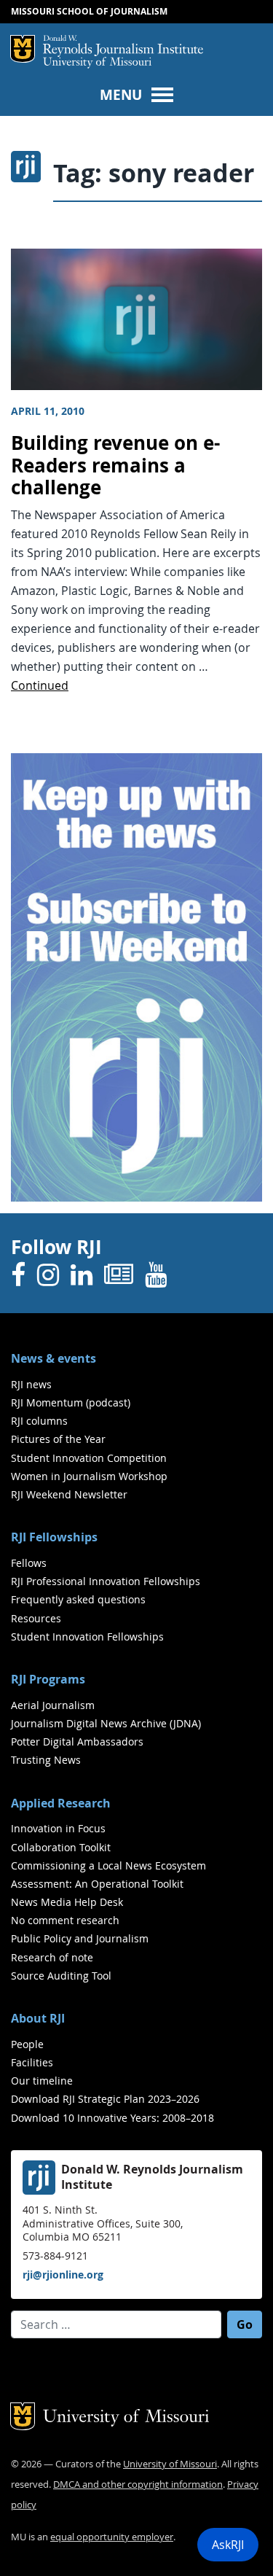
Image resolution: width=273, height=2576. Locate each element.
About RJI (38, 2018)
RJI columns (39, 1421)
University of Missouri (97, 63)
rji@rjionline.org (63, 2275)
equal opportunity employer (112, 2537)
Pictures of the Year (58, 1439)
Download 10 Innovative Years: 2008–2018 (112, 2118)
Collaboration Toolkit (61, 1847)
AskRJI (228, 2545)
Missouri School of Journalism (89, 11)
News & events (54, 1358)
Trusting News (46, 1760)
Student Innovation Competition (89, 1458)
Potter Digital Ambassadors (77, 1742)
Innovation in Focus (58, 1828)
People (27, 2044)
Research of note (52, 1957)
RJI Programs (48, 1679)
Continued (40, 685)
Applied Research (61, 1803)
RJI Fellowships (54, 1537)
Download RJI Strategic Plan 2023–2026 (105, 2099)
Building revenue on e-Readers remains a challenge (115, 465)
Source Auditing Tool (61, 1976)
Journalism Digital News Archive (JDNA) (106, 1723)
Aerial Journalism (53, 1705)
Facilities (32, 2062)
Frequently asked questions (78, 1599)
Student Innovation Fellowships (87, 1637)
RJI (123, 46)
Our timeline (42, 2081)
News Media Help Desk (67, 1902)
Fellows (29, 1563)
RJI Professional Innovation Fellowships (106, 1581)
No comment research (65, 1920)
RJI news (31, 1384)
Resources (36, 1618)
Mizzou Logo (23, 49)
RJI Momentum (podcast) (71, 1402)
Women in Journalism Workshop (89, 1476)
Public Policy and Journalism (80, 1938)
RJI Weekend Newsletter (69, 1494)
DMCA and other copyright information (138, 2484)
